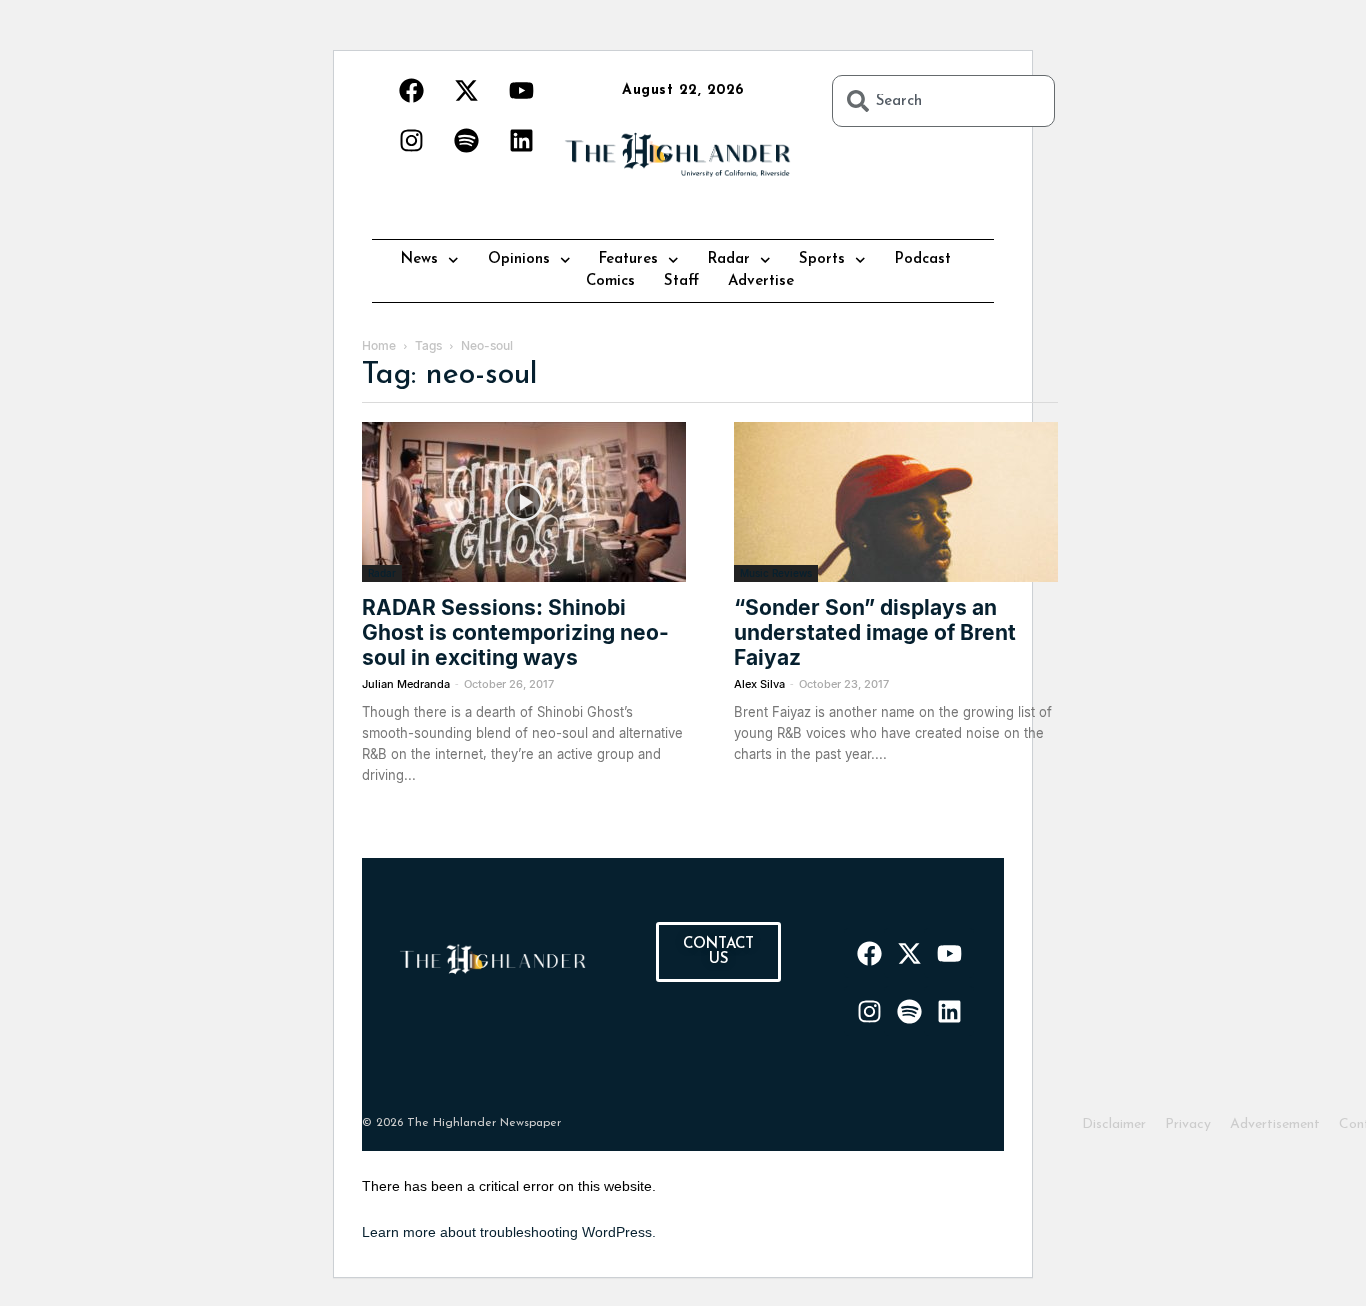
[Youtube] (521, 90)
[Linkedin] (521, 140)
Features (628, 259)
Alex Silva (759, 684)
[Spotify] (466, 140)
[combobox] (943, 101)
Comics (610, 281)
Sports (822, 259)
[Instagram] (411, 140)
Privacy (1188, 1124)
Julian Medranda (406, 684)
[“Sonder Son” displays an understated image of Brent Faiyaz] (896, 502)
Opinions (519, 259)
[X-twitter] (466, 90)
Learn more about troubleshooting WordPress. (509, 1232)
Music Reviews (776, 573)
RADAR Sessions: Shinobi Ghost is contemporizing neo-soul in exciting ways (515, 632)
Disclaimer (1114, 1124)
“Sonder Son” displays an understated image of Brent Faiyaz (875, 632)
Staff (681, 281)
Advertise (761, 281)
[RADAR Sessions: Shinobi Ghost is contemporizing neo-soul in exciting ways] (524, 502)
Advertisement (1275, 1124)
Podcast (923, 259)
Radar (729, 259)
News (419, 259)
